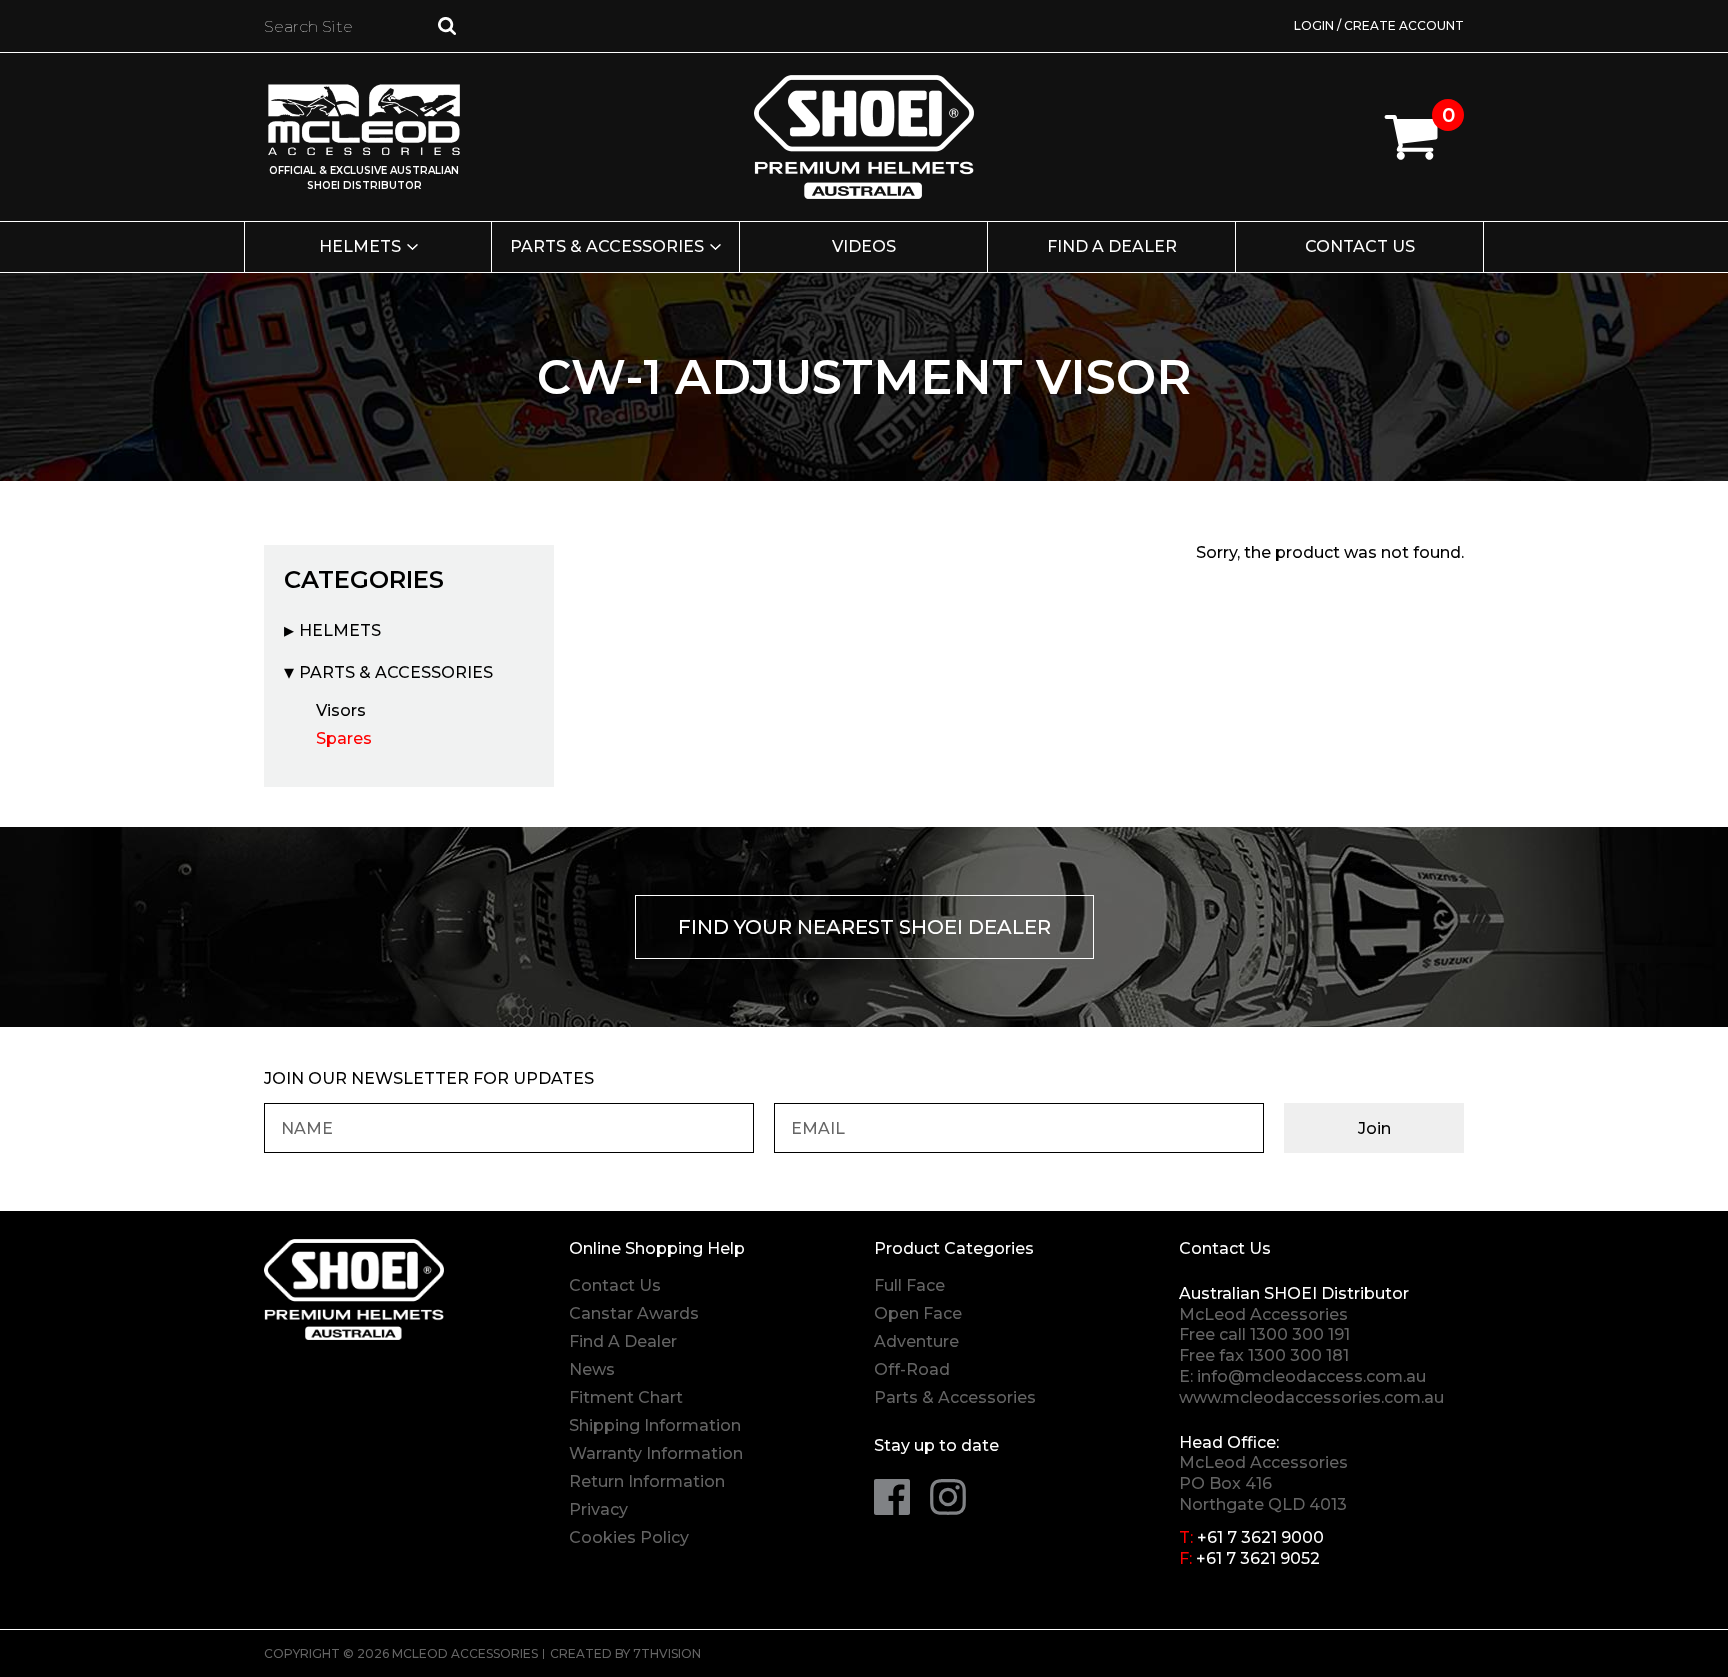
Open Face (918, 1313)
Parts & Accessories (607, 246)
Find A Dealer (623, 1341)
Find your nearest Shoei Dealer (864, 927)
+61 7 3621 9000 (1260, 1537)
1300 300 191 (1300, 1334)
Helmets (360, 246)
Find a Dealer (1112, 246)
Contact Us (1360, 246)
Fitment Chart (626, 1397)
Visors (341, 710)
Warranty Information (656, 1453)
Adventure (916, 1341)
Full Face (909, 1285)
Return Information (647, 1481)
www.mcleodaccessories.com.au (1311, 1397)
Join (1374, 1128)
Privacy (598, 1509)
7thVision (667, 1653)
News (592, 1369)
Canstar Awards (634, 1313)
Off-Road (912, 1369)
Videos (864, 246)
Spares (344, 738)
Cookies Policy (629, 1537)
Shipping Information (655, 1425)
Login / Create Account (1379, 25)
